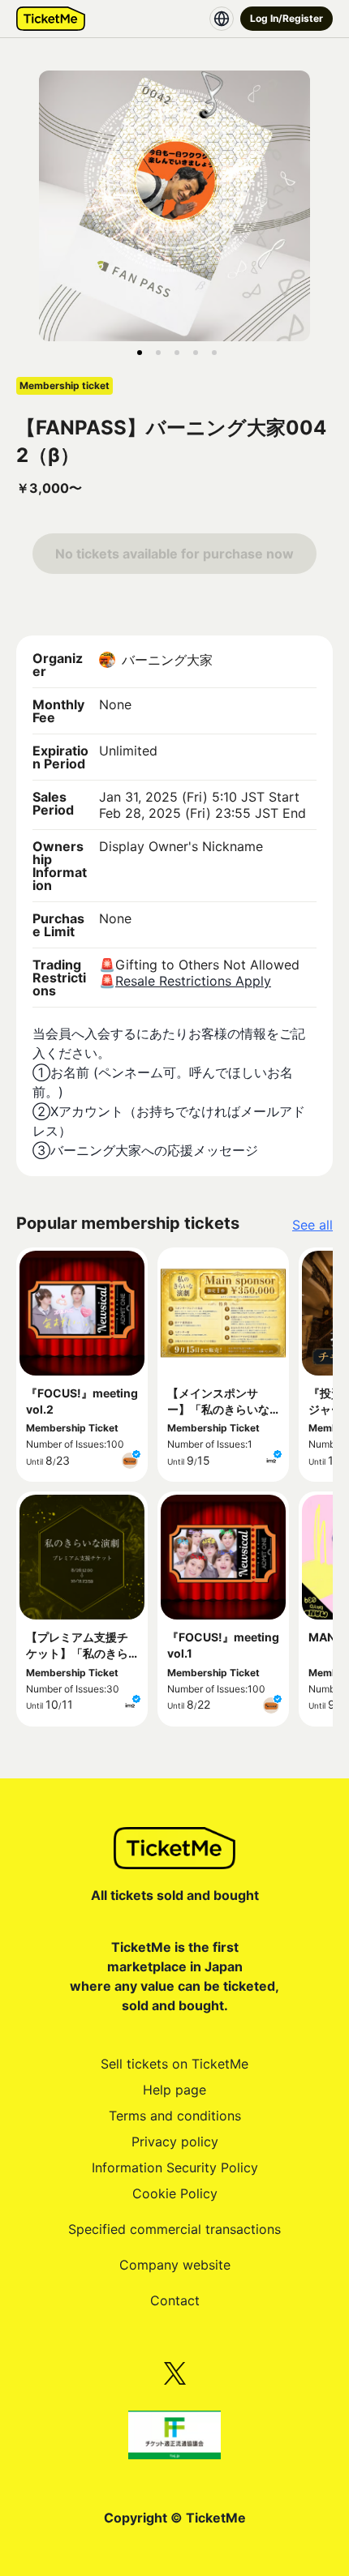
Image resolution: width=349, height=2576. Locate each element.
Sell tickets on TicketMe (174, 2064)
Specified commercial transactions (174, 2229)
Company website (175, 2265)
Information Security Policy (175, 2167)
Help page (174, 2090)
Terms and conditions (175, 2116)
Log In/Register (287, 18)
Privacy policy (175, 2142)
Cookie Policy (175, 2193)
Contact (175, 2300)
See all (312, 1225)
